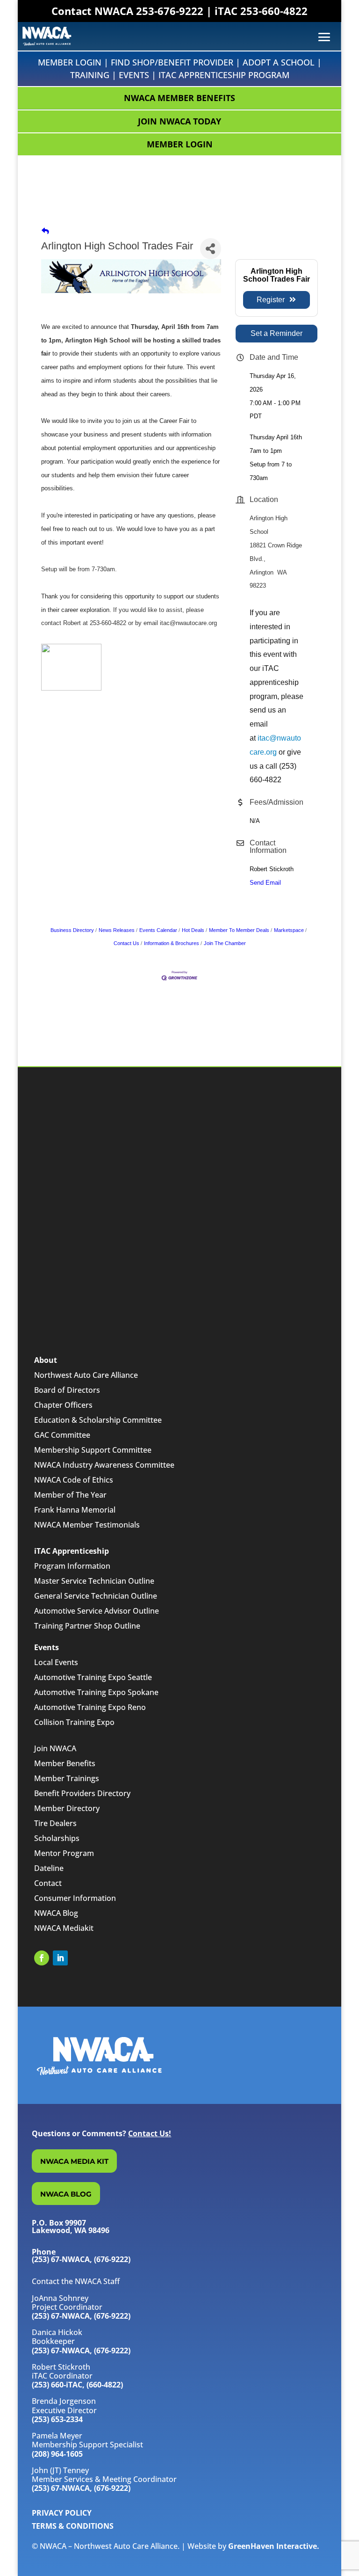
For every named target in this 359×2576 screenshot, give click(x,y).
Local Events (56, 1662)
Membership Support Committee (93, 1450)
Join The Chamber (225, 943)
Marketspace (289, 930)
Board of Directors (67, 1390)
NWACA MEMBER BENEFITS (179, 98)
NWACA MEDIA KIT (74, 2161)
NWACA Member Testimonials (87, 1525)
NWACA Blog (56, 1913)
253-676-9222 (170, 11)
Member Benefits (65, 1763)
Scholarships (57, 1838)
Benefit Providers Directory (82, 1793)
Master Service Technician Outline (94, 1581)
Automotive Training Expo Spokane (96, 1692)
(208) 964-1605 (57, 2454)
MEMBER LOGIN (180, 144)
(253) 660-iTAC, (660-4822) (77, 2385)
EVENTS (134, 75)
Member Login (70, 62)
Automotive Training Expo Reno (90, 1707)
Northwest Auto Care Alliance (86, 1375)
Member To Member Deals (239, 930)
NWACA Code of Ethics (74, 1480)
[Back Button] (45, 231)
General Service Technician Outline (96, 1596)
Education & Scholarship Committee (98, 1420)
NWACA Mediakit (64, 1928)
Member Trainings (67, 1778)
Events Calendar (158, 930)
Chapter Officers (63, 1405)
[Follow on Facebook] (42, 1958)
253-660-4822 (274, 11)
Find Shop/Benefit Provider (172, 62)
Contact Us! (150, 2133)
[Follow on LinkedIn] (60, 1958)
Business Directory (72, 930)
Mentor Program (64, 1853)
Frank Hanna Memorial (75, 1510)
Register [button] (271, 300)
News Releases (117, 930)
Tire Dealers (55, 1823)
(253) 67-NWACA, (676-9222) (81, 2316)
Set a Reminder (276, 333)
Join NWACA (55, 1748)
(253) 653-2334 (57, 2419)
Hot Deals (193, 930)
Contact (48, 1883)
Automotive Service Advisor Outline (97, 1611)
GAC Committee (62, 1435)
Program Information (72, 1566)
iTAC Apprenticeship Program (224, 75)
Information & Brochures (172, 943)
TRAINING (90, 75)
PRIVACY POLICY (62, 2513)
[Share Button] (211, 249)
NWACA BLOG (66, 2194)
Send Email (265, 883)
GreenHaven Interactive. (274, 2546)
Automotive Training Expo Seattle (93, 1677)
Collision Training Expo (74, 1722)
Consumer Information (75, 1898)
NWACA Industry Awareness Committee (104, 1465)
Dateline (49, 1868)
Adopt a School (279, 62)
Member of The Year (70, 1495)
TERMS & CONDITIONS (73, 2526)
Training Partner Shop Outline (87, 1626)
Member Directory (67, 1808)
